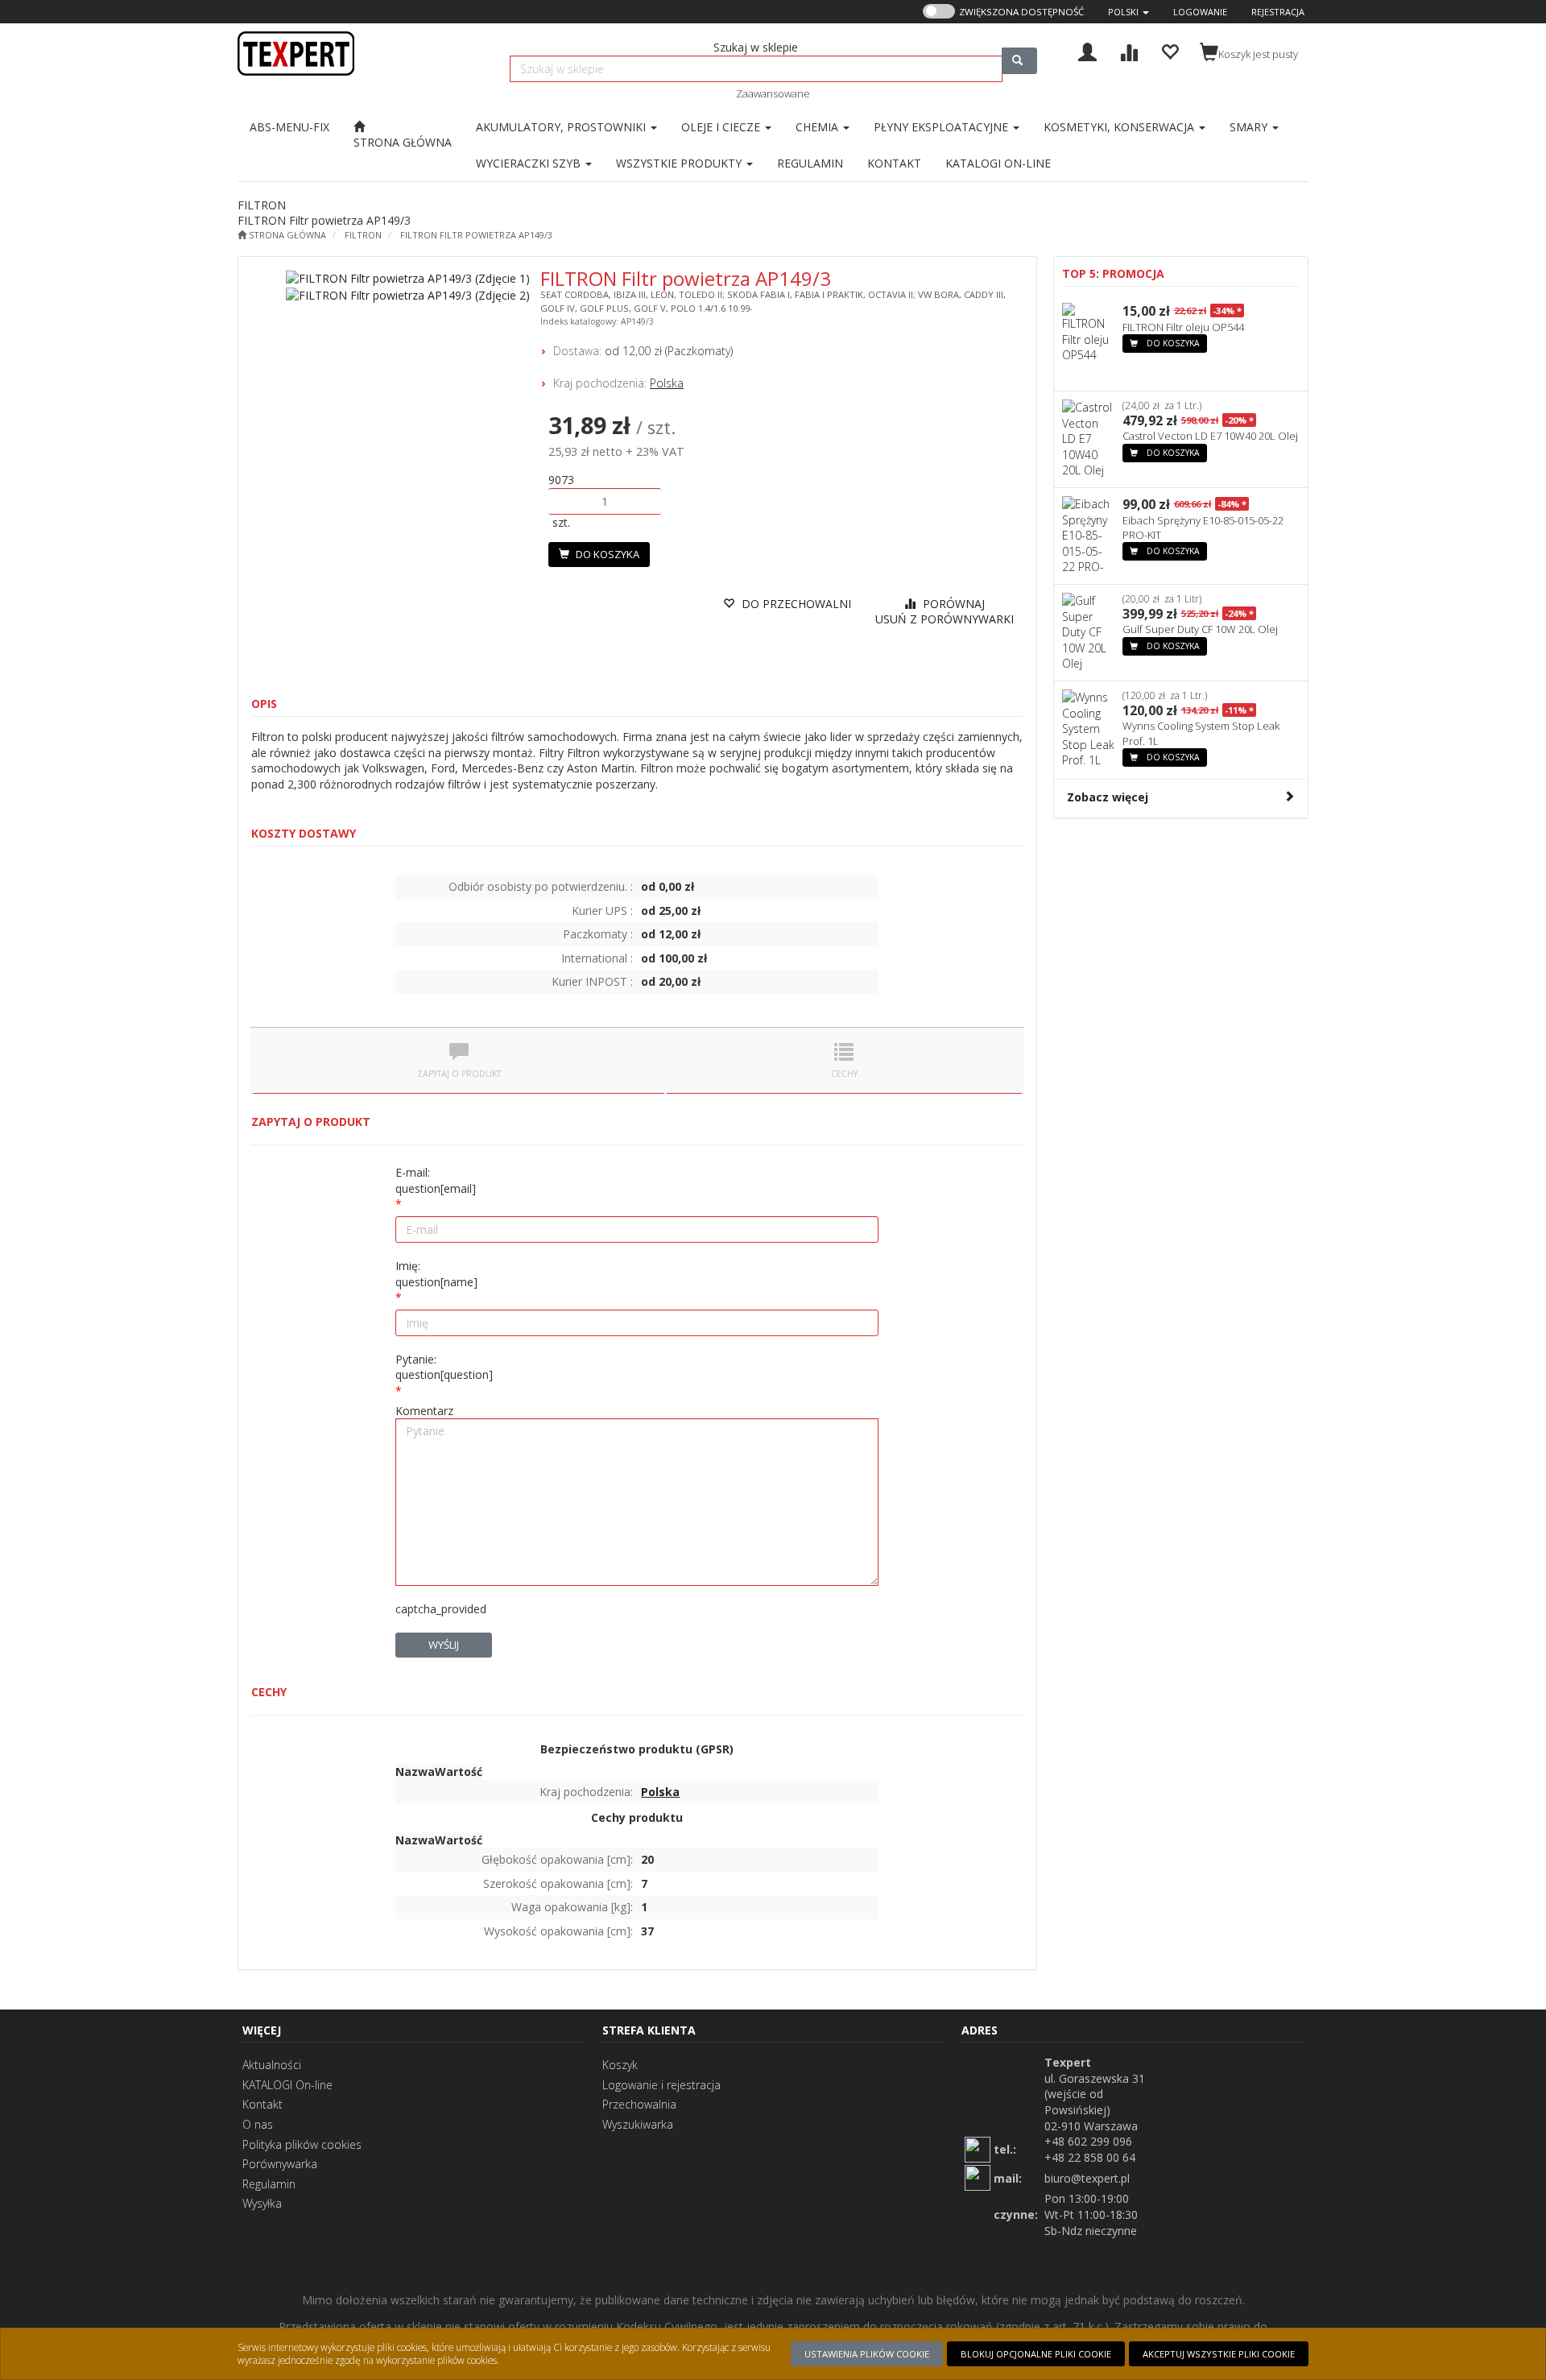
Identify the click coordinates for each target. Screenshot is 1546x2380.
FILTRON (363, 235)
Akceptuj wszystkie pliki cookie (1219, 2354)
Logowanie (1200, 12)
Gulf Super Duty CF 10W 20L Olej (1200, 629)
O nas (258, 2124)
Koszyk (620, 2065)
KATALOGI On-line (287, 2085)
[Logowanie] (1087, 50)
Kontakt (262, 2104)
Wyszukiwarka (638, 2124)
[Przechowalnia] (1170, 50)
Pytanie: (444, 1367)
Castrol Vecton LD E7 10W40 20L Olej (1210, 436)
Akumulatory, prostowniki (562, 127)
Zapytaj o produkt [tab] (459, 1074)
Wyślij (444, 1645)
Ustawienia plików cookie (867, 2354)
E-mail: (436, 1180)
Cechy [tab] (844, 1074)
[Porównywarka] (1128, 50)
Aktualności (272, 2065)
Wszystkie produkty (680, 163)
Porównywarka (280, 2164)
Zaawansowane (773, 93)
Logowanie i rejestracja (661, 2085)
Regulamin (269, 2184)
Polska (667, 383)
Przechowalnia (639, 2104)
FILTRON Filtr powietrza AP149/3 (476, 235)
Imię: (436, 1274)
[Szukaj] (1019, 61)
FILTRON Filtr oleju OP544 (1183, 327)
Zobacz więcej (1108, 797)
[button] (1128, 12)
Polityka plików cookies (302, 2144)
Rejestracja (1278, 12)
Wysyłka (262, 2203)
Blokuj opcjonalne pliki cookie (1036, 2354)
